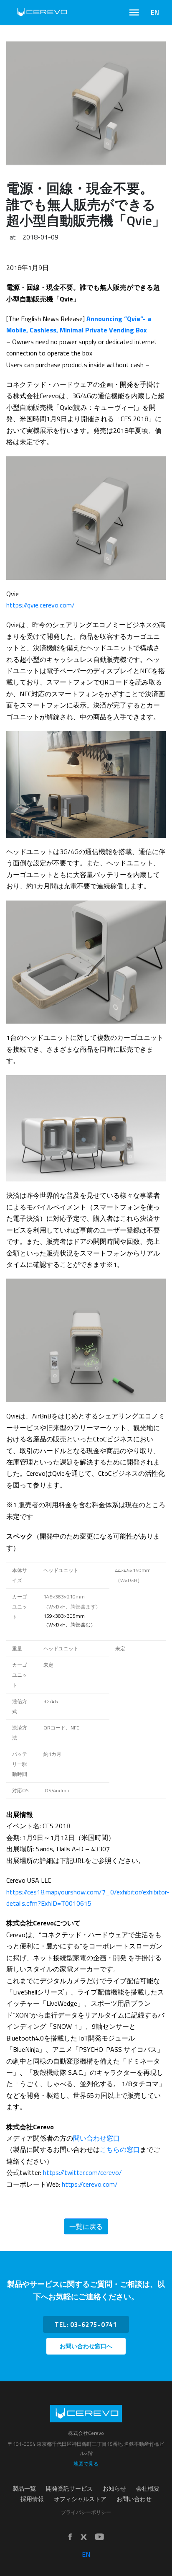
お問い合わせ (134, 2499)
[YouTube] (100, 2537)
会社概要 (148, 2489)
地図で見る (86, 2464)
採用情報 (32, 2499)
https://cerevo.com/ (90, 2184)
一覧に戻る (86, 2226)
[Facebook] (70, 2537)
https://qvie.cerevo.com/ (40, 605)
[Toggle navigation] (134, 13)
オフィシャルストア (80, 2499)
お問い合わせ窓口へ (86, 2346)
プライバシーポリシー (86, 2512)
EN (155, 12)
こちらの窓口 (120, 2149)
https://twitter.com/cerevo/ (82, 2172)
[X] (83, 2537)
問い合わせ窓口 (96, 2138)
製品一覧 (24, 2489)
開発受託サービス (69, 2489)
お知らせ (114, 2489)
